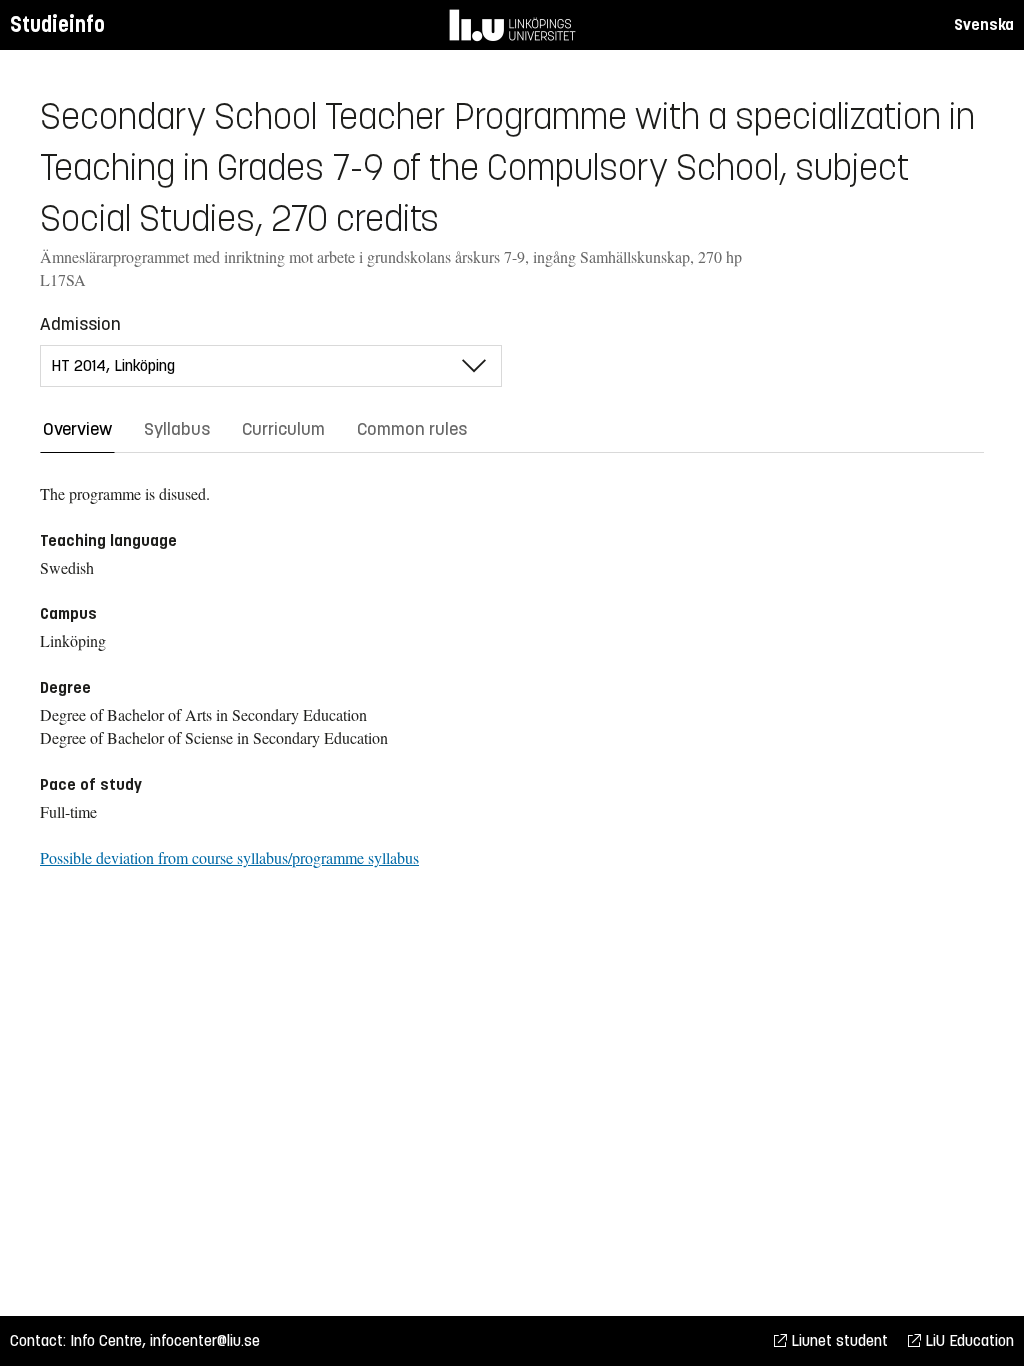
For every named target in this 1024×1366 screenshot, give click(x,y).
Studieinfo (57, 24)
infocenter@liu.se (205, 1340)
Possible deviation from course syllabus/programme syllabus (229, 857)
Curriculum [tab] (283, 429)
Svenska (984, 24)
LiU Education (967, 1340)
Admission (80, 324)
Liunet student (837, 1340)
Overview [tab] (77, 429)
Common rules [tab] (412, 429)
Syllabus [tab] (177, 429)
